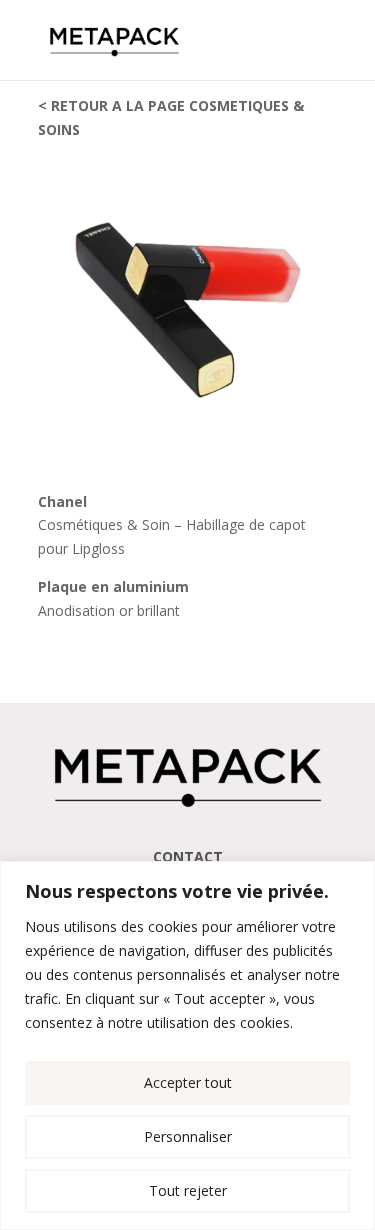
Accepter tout (188, 1082)
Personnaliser (188, 1136)
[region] (187, 1045)
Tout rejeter (188, 1190)
